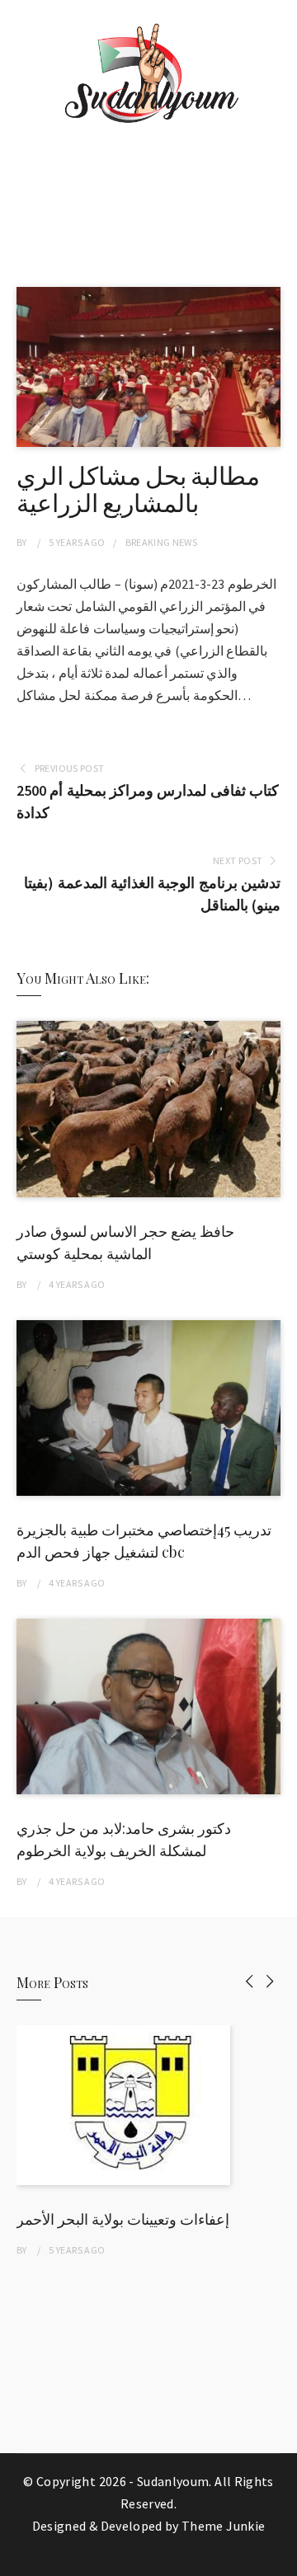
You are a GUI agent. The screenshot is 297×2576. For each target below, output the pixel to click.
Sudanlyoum (173, 2481)
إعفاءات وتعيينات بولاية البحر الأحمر (123, 2219)
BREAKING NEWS (162, 542)
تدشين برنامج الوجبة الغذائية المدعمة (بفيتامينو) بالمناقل (152, 894)
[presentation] (250, 1981)
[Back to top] (280, 2560)
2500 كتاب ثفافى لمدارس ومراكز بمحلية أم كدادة (148, 801)
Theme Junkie (223, 2526)
